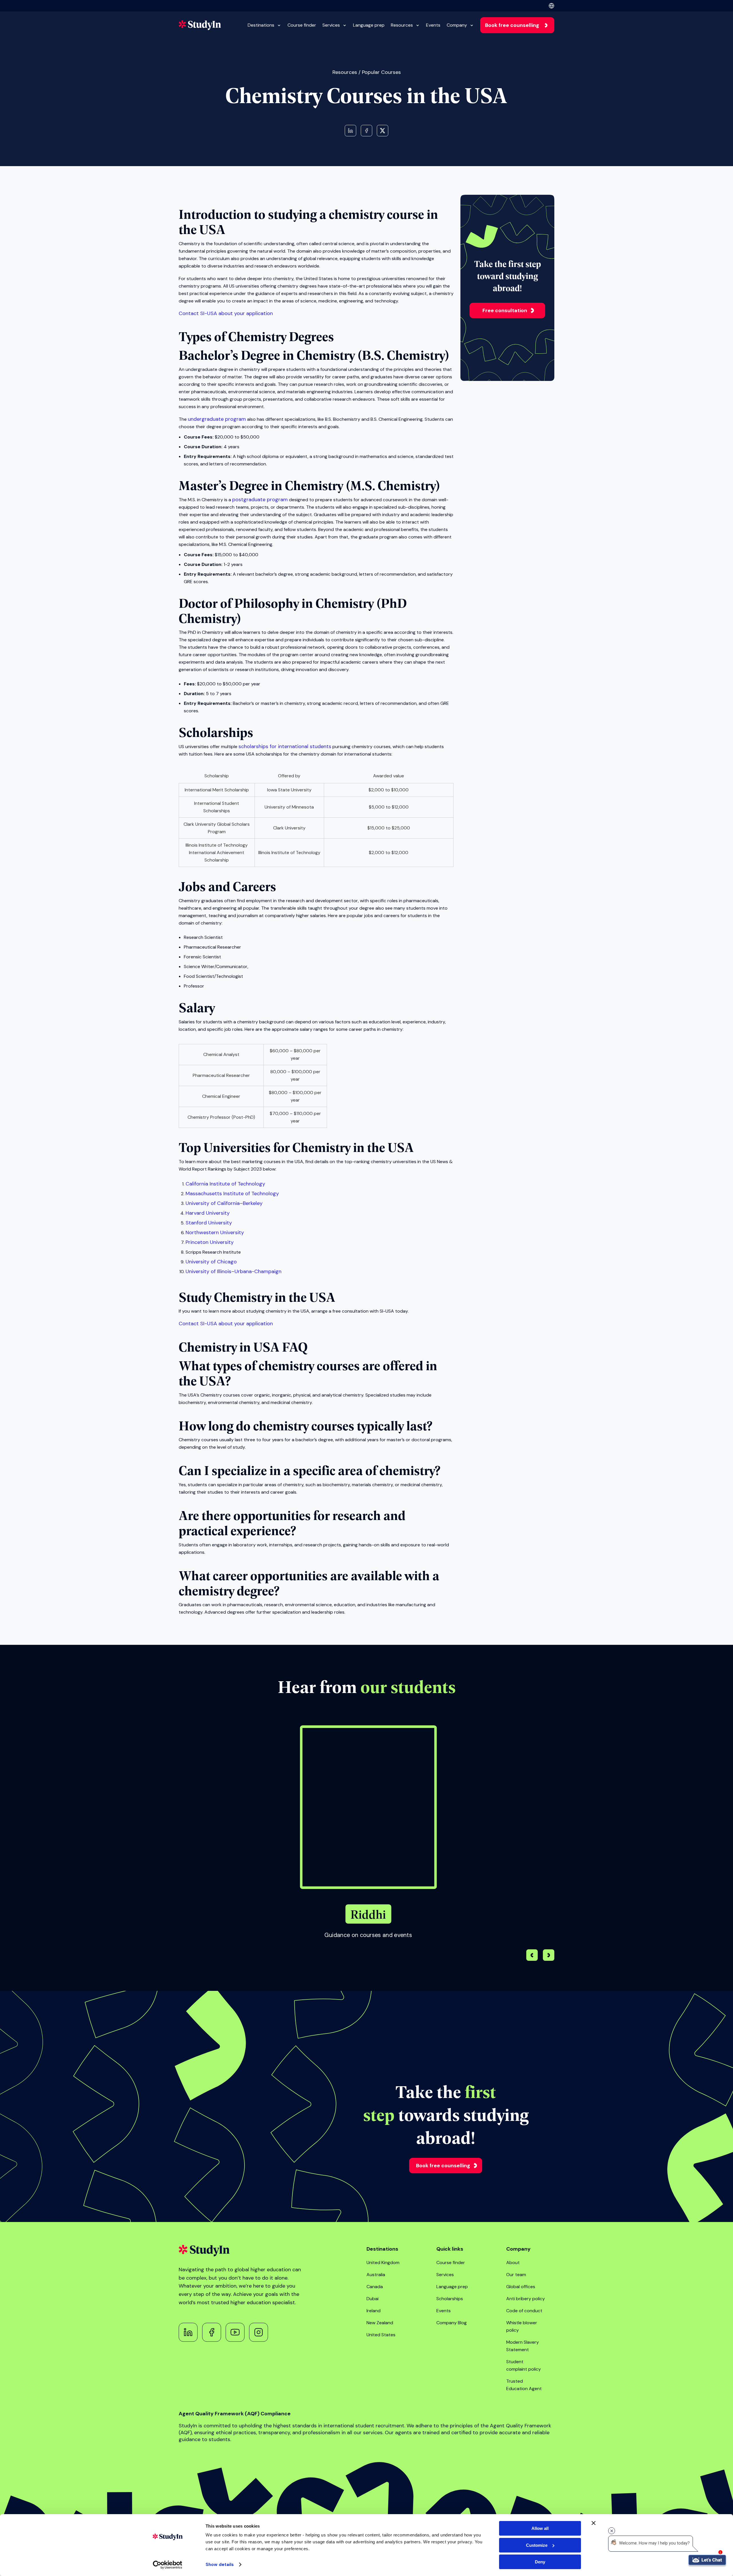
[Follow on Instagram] (259, 2332)
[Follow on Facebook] (212, 2332)
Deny (540, 2562)
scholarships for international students (285, 746)
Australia (376, 2275)
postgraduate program (260, 500)
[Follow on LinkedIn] (188, 2332)
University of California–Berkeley (224, 1203)
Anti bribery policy (526, 2299)
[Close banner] (594, 2523)
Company (457, 25)
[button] (549, 1956)
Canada (375, 2287)
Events (433, 25)
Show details (220, 2565)
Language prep (369, 25)
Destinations (261, 25)
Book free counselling (512, 25)
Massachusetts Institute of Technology (232, 1193)
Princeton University (210, 1242)
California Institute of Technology (225, 1184)
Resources (402, 25)
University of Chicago (211, 1262)
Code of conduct (524, 2311)
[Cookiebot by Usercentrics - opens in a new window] (168, 2565)
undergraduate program (217, 419)
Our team (516, 2275)
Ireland (374, 2311)
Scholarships (450, 2299)
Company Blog (452, 2323)
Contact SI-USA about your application (226, 313)
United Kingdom (383, 2263)
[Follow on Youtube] (235, 2332)
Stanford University (209, 1223)
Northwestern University (215, 1232)
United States (381, 2335)
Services (331, 25)
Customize (537, 2545)
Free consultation (505, 310)
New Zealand (380, 2323)
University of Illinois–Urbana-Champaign (234, 1271)
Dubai (373, 2299)
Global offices (521, 2287)
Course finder (302, 25)
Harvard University (208, 1213)
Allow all (540, 2528)
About (513, 2263)
